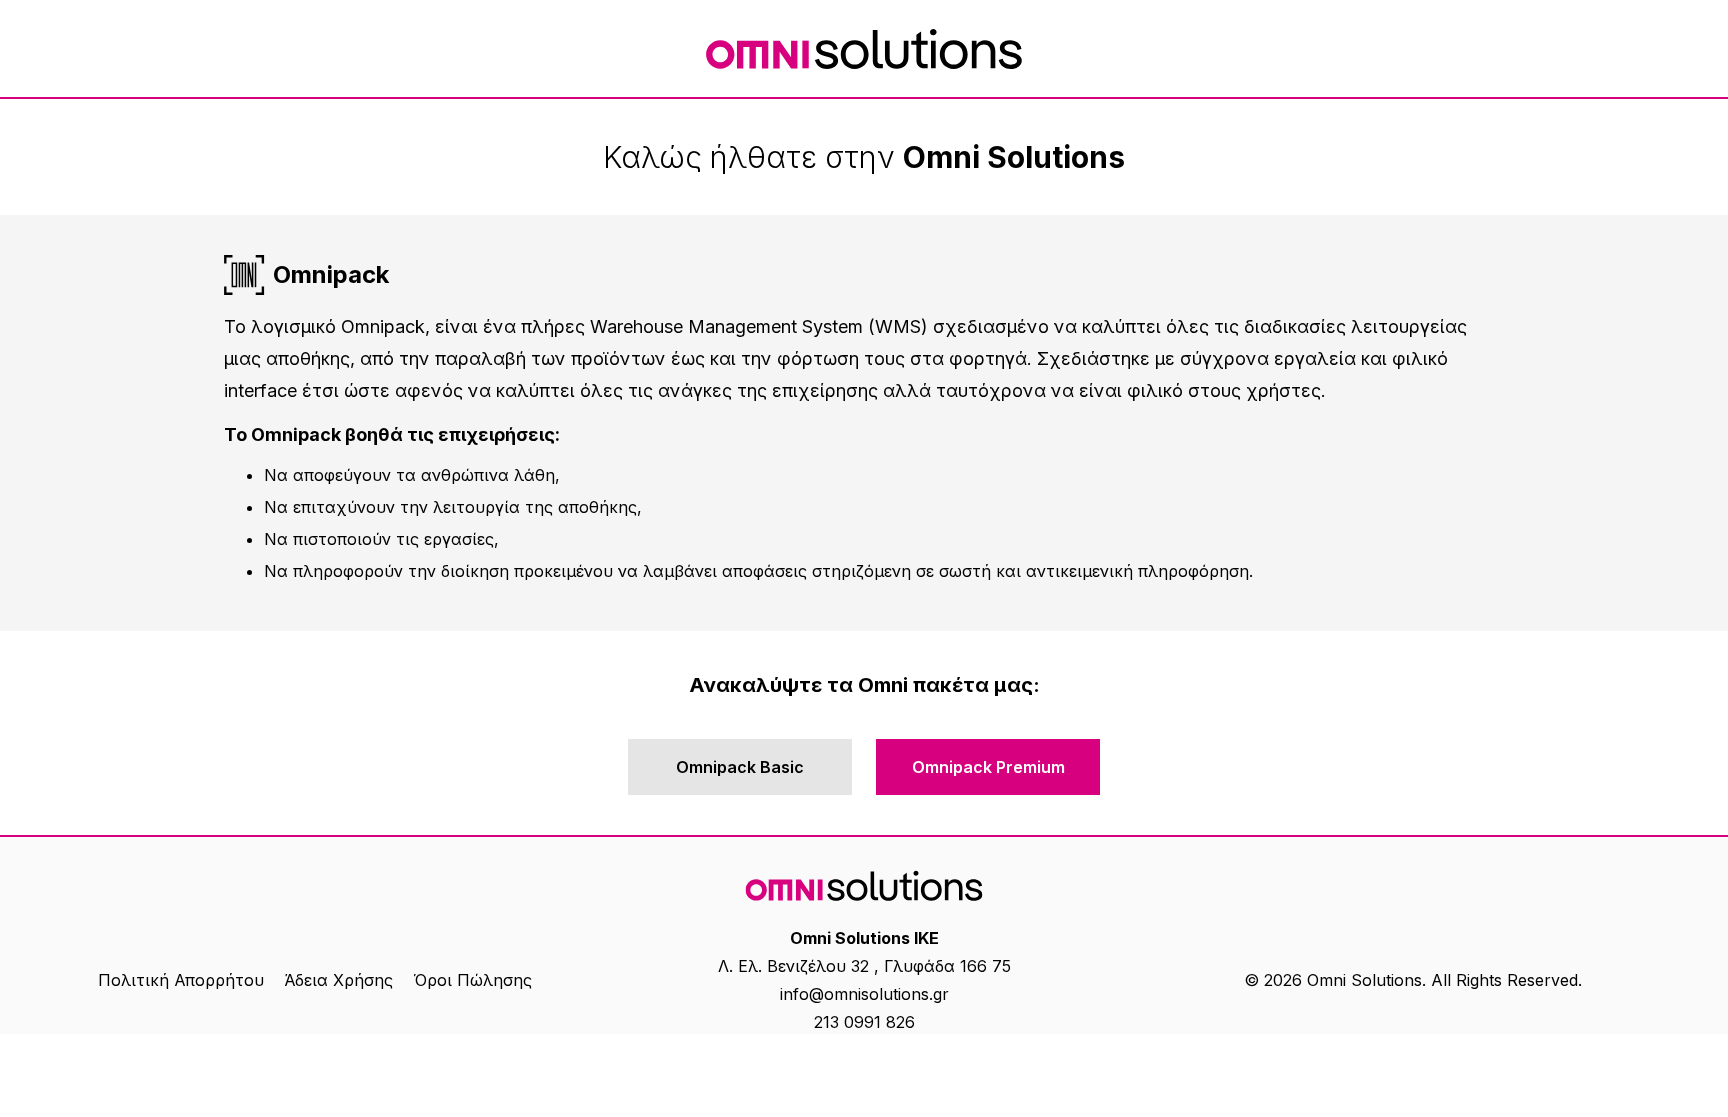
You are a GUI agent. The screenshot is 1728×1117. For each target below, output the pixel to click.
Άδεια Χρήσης (338, 980)
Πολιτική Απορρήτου (181, 980)
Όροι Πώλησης (472, 980)
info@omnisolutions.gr (864, 994)
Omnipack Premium (988, 767)
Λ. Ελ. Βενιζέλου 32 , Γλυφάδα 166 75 (864, 966)
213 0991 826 (864, 1022)
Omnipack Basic (740, 767)
